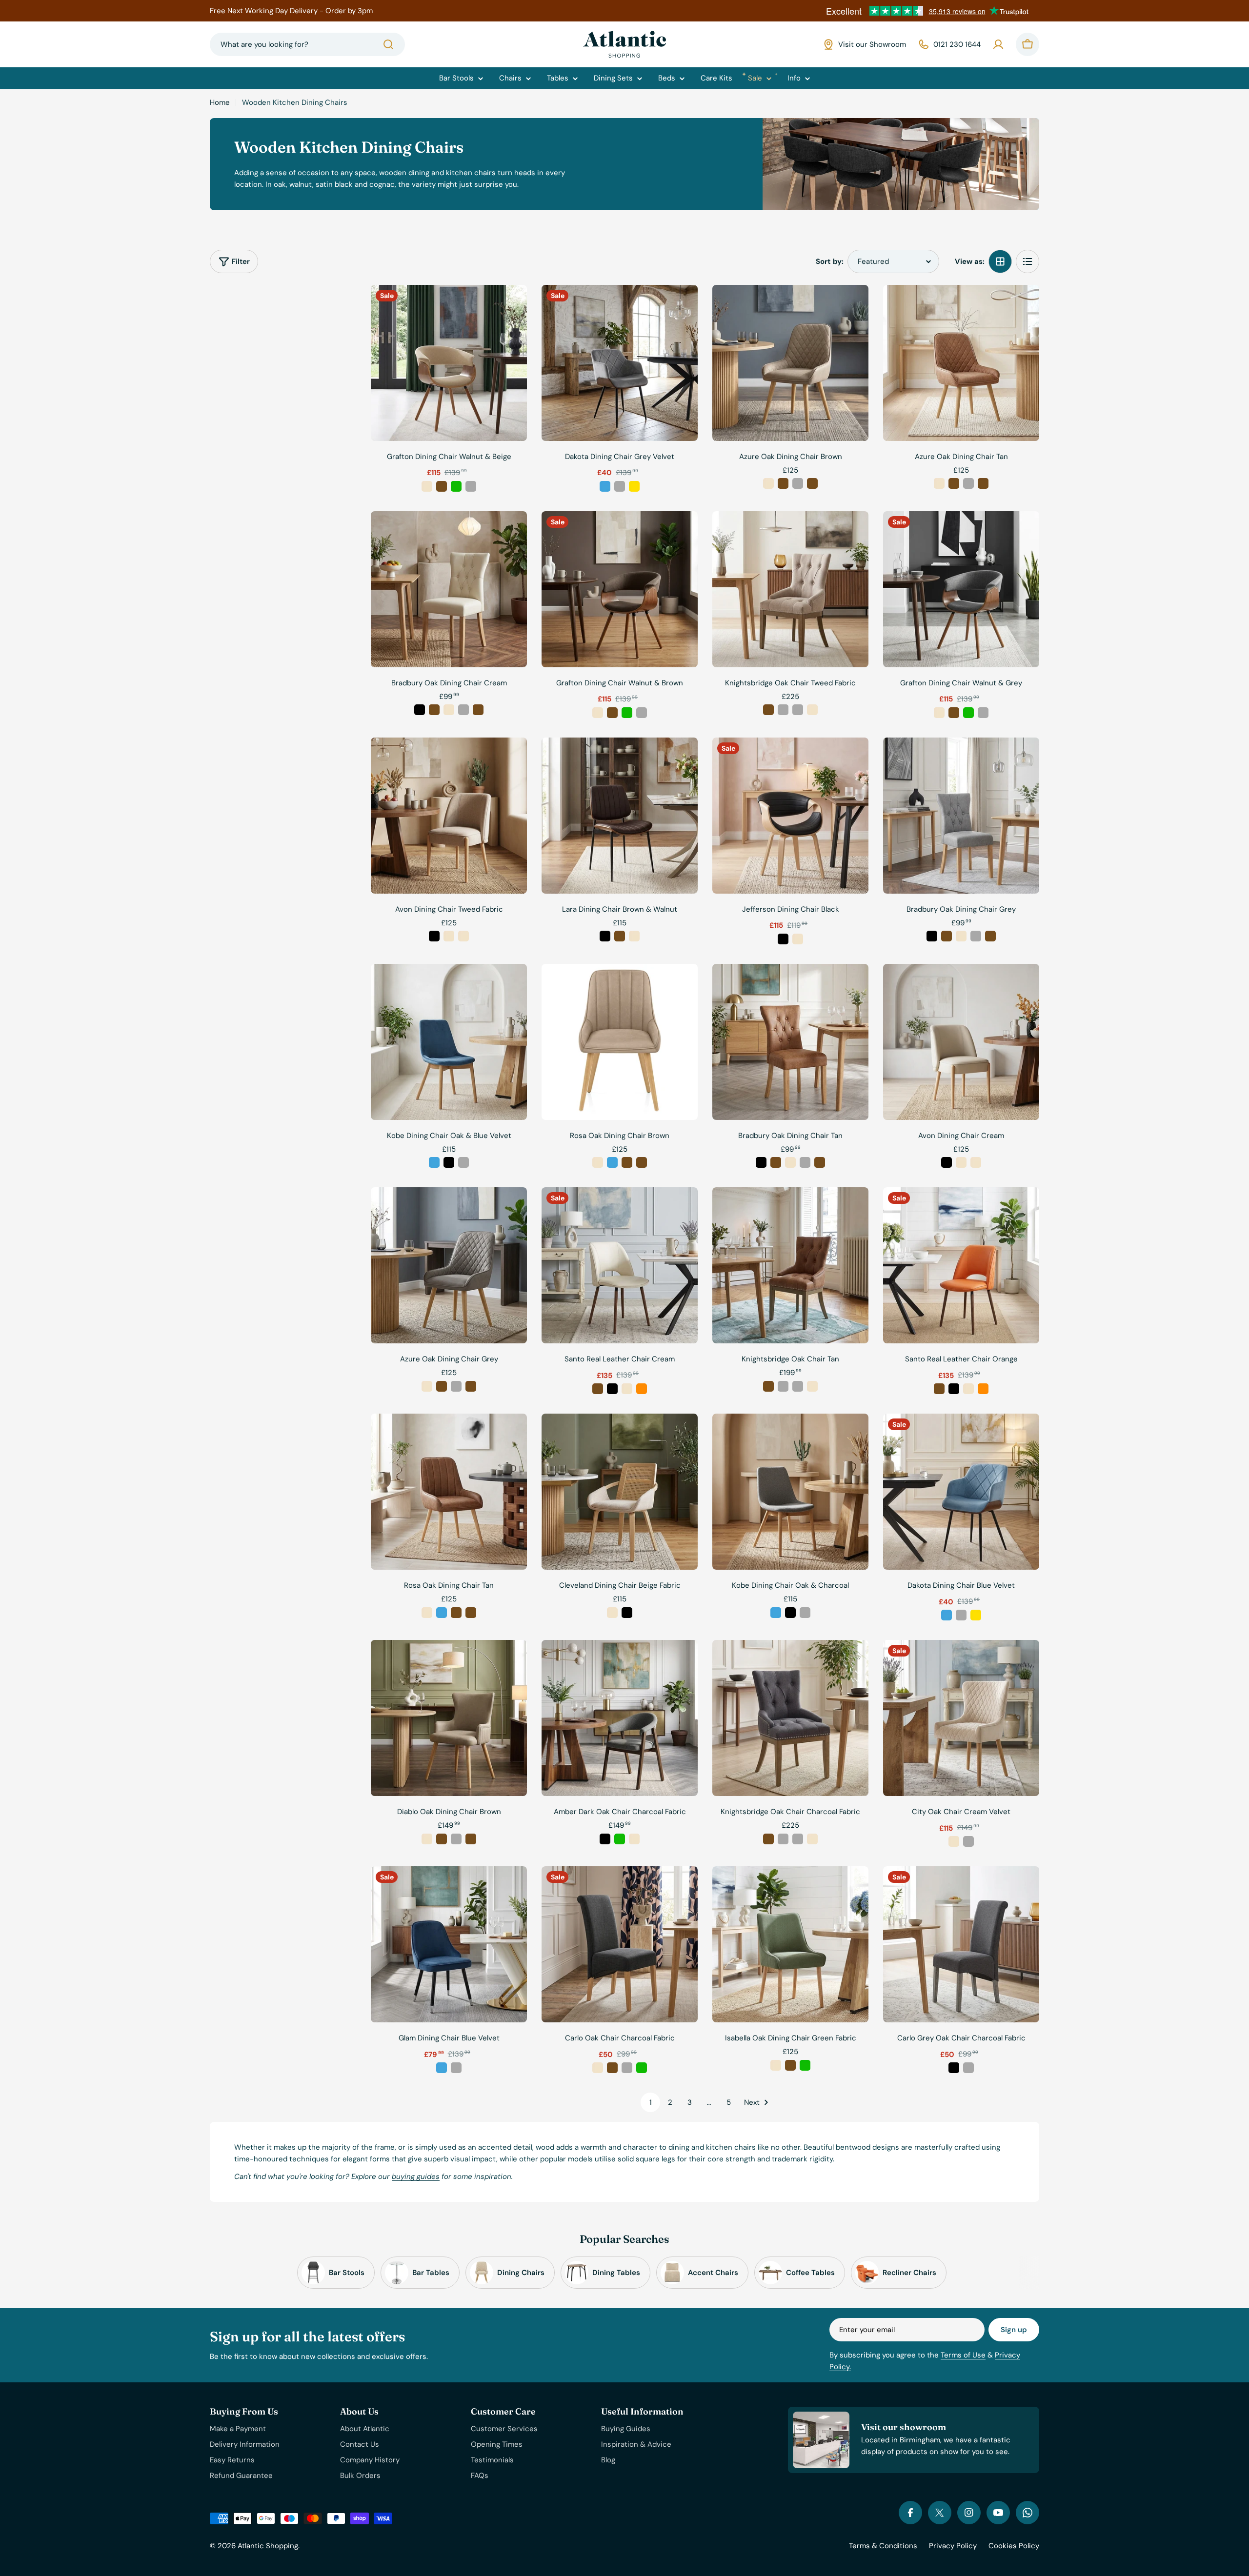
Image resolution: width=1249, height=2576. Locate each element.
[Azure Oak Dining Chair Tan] (961, 363)
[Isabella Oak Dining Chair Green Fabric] (790, 1944)
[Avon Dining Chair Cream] (961, 1042)
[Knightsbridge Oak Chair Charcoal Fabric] (790, 1718)
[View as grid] (1000, 261)
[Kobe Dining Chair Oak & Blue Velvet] (449, 1042)
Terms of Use (963, 2355)
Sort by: (830, 261)
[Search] (388, 44)
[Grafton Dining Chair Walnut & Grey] (961, 589)
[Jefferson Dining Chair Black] (790, 816)
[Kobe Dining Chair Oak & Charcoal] (790, 1492)
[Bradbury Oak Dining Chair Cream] (449, 589)
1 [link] (651, 2102)
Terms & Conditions (883, 2546)
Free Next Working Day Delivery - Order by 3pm (291, 11)
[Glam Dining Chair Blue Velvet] (449, 1944)
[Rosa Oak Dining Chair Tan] (449, 1492)
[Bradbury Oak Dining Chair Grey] (961, 816)
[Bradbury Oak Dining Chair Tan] (790, 1042)
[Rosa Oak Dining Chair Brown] (620, 1042)
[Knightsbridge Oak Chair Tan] (790, 1265)
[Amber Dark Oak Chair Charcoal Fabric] (620, 1718)
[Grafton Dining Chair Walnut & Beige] (449, 363)
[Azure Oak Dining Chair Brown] (790, 363)
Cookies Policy (1014, 2546)
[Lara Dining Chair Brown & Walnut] (620, 816)
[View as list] (1027, 261)
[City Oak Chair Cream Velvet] (961, 1718)
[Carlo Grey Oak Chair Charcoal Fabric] (961, 1944)
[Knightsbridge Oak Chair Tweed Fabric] (790, 589)
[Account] (998, 44)
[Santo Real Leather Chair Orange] (961, 1265)
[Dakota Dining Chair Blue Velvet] (961, 1492)
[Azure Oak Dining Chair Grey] (449, 1265)
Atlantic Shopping (268, 2546)
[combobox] (307, 44)
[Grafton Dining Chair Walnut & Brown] (620, 589)
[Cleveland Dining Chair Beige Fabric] (620, 1492)
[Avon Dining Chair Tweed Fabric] (449, 816)
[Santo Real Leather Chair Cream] (620, 1265)
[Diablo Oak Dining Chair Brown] (449, 1718)
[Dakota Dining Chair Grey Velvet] (620, 363)
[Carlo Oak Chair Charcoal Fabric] (620, 1944)
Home (220, 102)
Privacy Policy (953, 2546)
